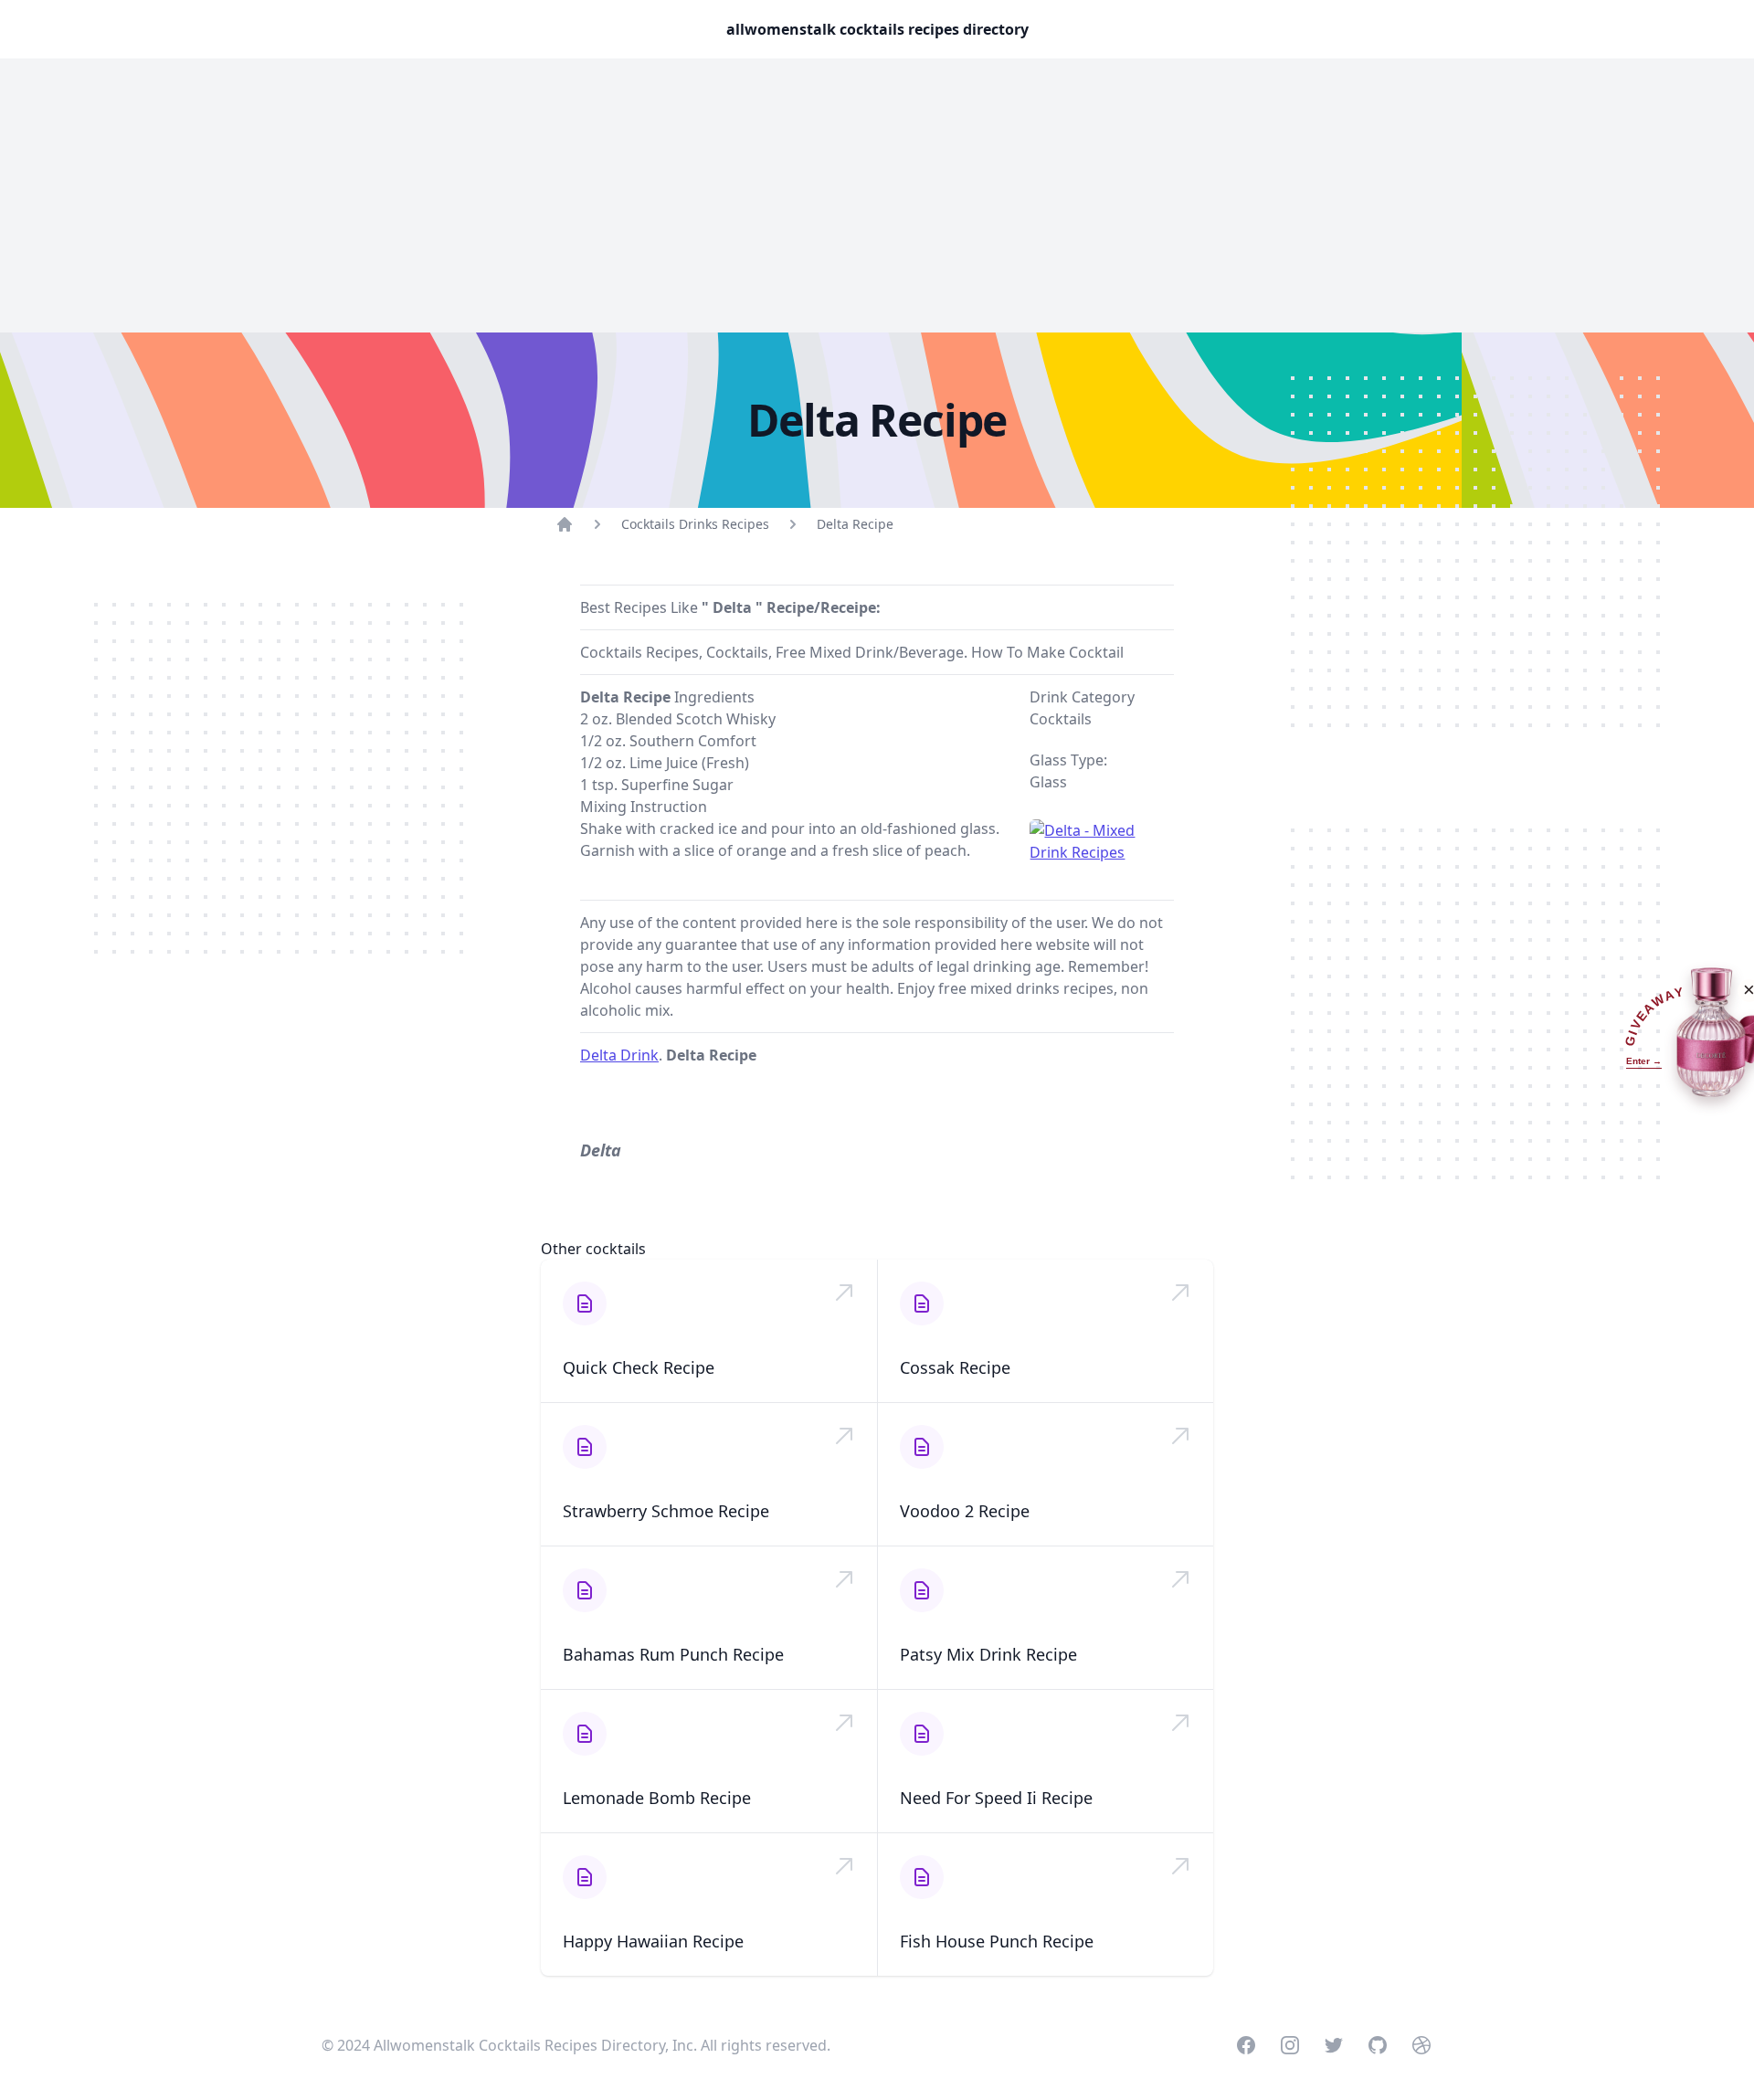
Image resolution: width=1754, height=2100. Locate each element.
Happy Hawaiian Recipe (653, 1941)
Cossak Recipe (955, 1367)
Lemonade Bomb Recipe (657, 1798)
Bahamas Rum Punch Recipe (673, 1654)
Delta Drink (619, 1055)
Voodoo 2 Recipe (965, 1511)
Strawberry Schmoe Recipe (666, 1511)
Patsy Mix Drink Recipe (988, 1654)
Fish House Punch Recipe (997, 1941)
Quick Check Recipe (639, 1367)
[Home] (565, 524)
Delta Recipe (855, 524)
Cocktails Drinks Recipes (695, 524)
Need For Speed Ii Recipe (996, 1798)
